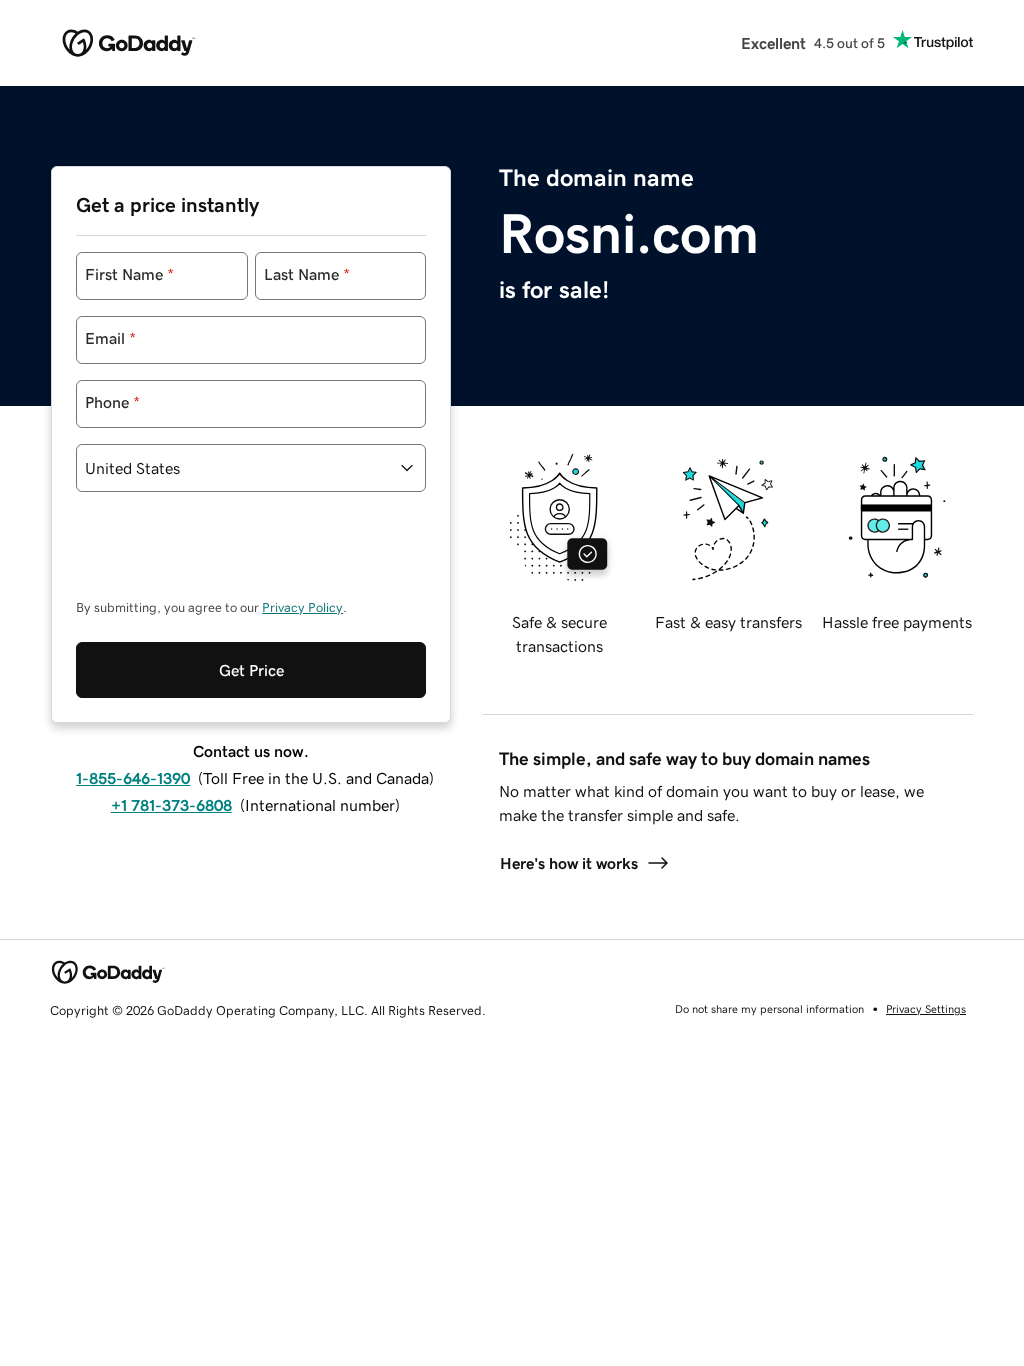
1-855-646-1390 (133, 778)
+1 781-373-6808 (171, 805)
